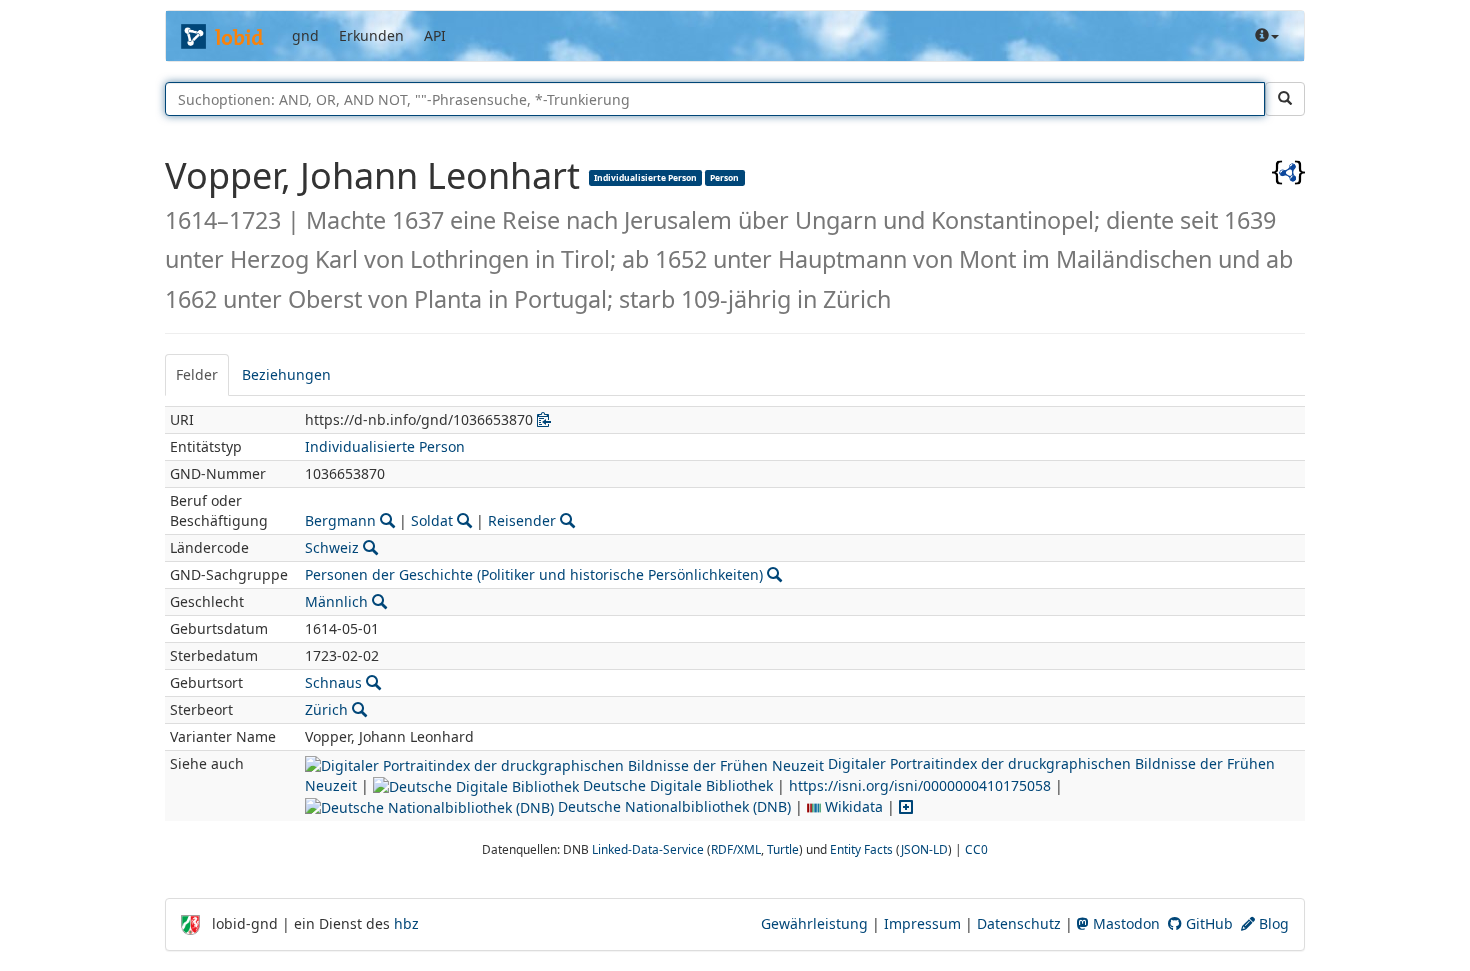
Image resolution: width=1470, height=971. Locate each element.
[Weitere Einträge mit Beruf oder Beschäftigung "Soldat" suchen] (464, 520)
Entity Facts (861, 849)
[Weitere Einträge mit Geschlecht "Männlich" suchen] (379, 601)
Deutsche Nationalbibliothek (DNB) (672, 806)
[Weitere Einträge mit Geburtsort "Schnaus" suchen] (373, 682)
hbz (406, 923)
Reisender (522, 520)
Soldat (432, 520)
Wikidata (852, 806)
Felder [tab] (197, 374)
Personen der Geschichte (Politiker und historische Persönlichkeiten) (534, 574)
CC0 (976, 849)
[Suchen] (1285, 99)
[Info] (1267, 36)
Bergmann (340, 520)
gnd (305, 35)
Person (724, 177)
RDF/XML (736, 849)
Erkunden (371, 35)
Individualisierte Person (645, 177)
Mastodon (1124, 923)
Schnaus (333, 682)
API (435, 35)
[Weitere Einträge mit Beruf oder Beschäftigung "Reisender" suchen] (567, 520)
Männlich (336, 601)
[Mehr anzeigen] (906, 806)
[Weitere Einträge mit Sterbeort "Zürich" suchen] (359, 709)
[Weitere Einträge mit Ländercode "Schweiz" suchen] (370, 547)
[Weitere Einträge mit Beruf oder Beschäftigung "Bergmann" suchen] (387, 520)
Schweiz (332, 547)
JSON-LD (924, 849)
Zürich (326, 709)
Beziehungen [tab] (286, 374)
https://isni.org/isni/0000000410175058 (920, 785)
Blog (1272, 923)
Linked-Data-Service (648, 849)
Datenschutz (1019, 923)
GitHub (1207, 923)
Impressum (922, 923)
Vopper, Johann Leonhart (377, 175)
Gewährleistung (814, 923)
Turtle (783, 849)
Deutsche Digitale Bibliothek (676, 785)
